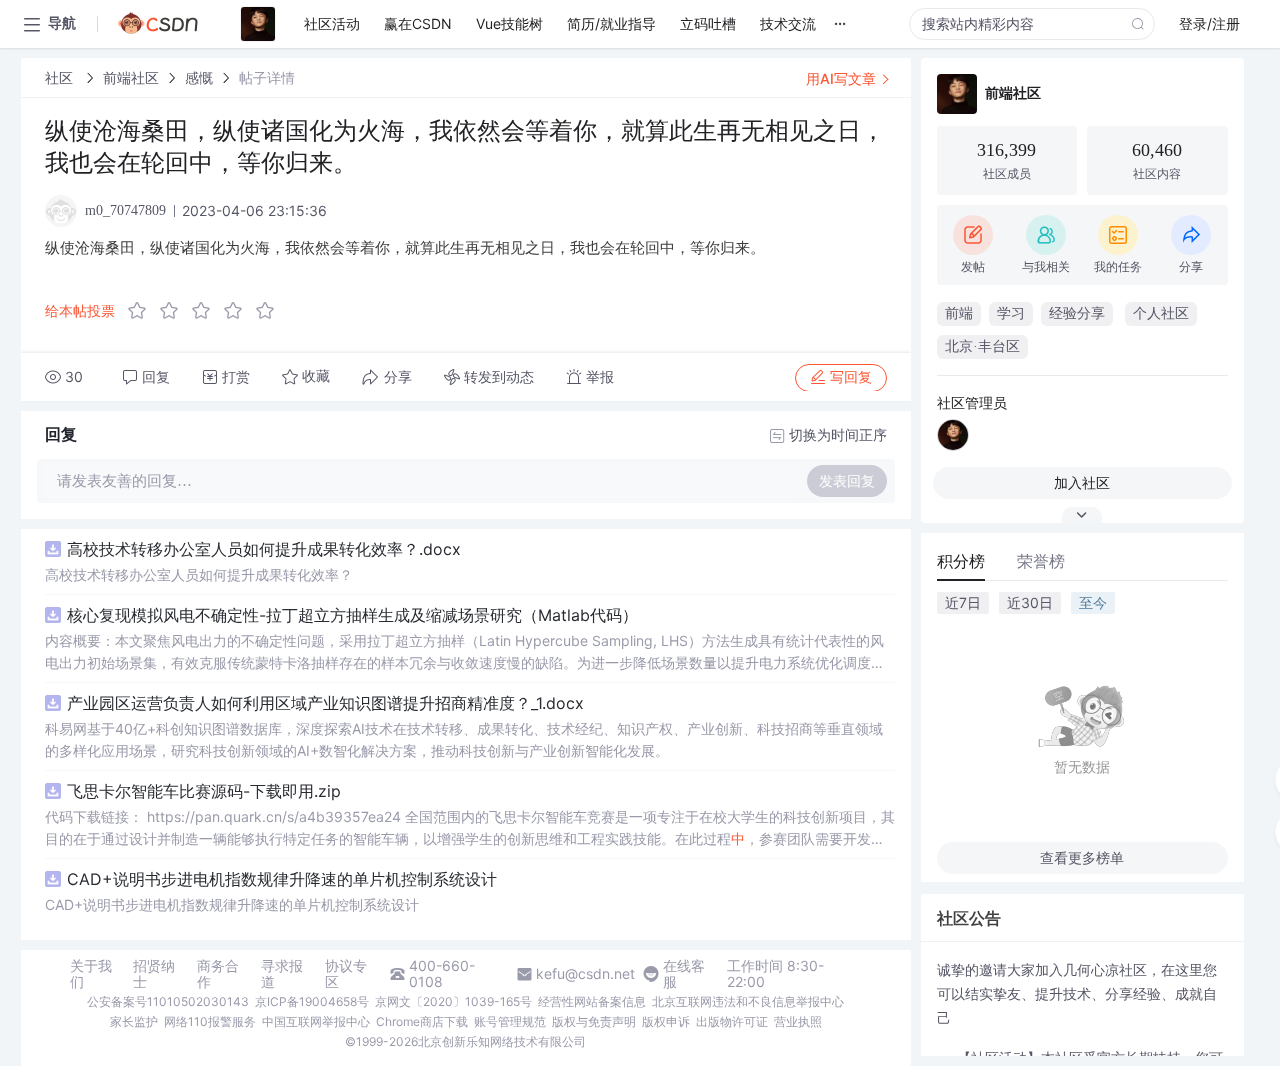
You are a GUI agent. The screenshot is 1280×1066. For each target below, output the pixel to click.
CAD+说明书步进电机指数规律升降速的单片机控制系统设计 (282, 879)
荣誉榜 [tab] (1041, 561)
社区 (61, 77)
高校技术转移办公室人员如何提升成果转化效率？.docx (264, 549)
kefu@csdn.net (585, 974)
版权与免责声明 (594, 1021)
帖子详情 (267, 77)
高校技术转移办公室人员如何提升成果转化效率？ (199, 574)
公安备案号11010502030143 (168, 1001)
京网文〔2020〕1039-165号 (453, 1001)
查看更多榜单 (1082, 857)
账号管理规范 (510, 1021)
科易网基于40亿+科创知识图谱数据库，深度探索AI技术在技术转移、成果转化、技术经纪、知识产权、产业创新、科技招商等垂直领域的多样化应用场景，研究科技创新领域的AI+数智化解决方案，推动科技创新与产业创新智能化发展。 (464, 739)
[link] (61, 77)
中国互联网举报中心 (316, 1021)
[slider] (207, 311)
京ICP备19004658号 (312, 1001)
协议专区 (346, 974)
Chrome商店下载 (422, 1021)
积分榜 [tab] (961, 561)
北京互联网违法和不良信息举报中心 (748, 1001)
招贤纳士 (154, 974)
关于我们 (91, 974)
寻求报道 (282, 974)
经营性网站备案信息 (592, 1001)
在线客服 (684, 974)
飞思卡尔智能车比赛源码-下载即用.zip (204, 791)
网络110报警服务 (210, 1021)
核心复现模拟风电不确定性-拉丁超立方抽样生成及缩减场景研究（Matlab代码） (352, 615)
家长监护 (134, 1021)
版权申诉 (666, 1021)
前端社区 (131, 77)
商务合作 (218, 974)
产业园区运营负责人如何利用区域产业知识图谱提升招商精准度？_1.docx (325, 703)
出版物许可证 (732, 1021)
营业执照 (798, 1021)
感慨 (199, 77)
